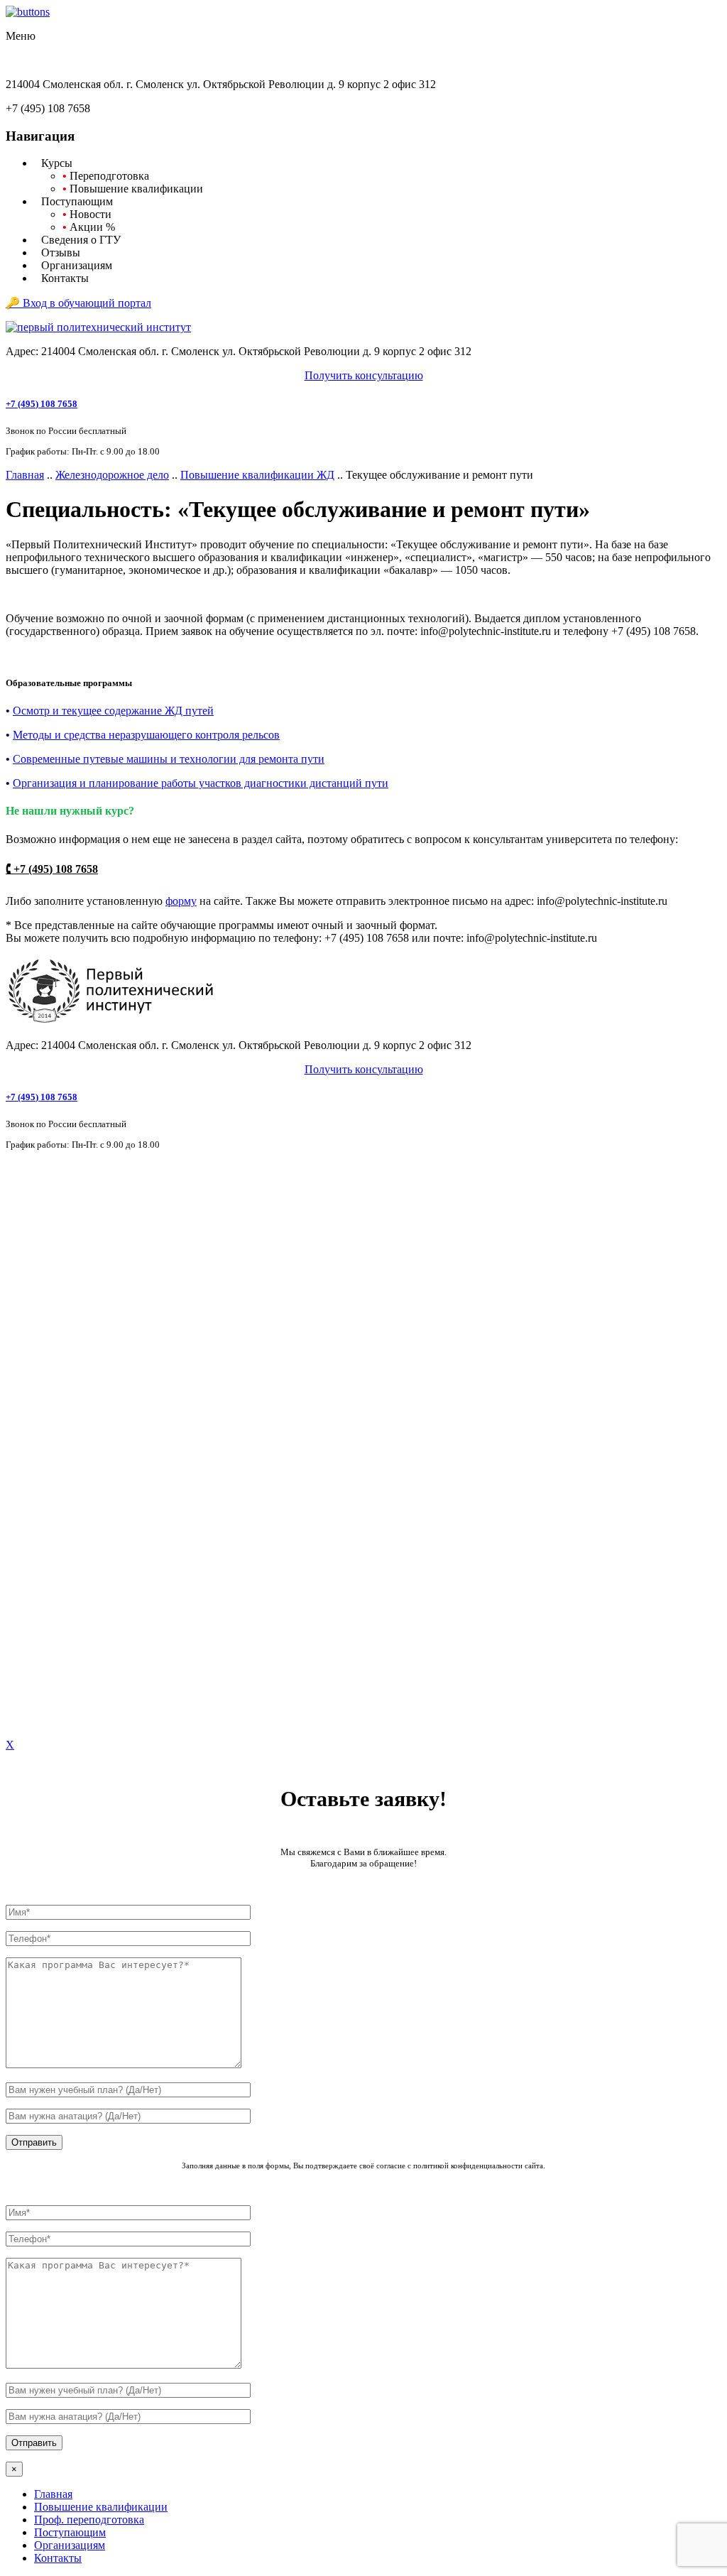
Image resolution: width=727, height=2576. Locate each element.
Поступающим (70, 2532)
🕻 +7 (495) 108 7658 (52, 869)
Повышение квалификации (101, 2507)
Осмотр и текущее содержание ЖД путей (113, 711)
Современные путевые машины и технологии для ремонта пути (169, 759)
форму (181, 901)
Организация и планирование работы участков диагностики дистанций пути (201, 783)
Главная (25, 475)
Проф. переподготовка (89, 2520)
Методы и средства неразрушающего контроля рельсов (146, 735)
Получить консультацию (364, 375)
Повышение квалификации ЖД (257, 475)
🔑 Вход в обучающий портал (78, 303)
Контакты (58, 2558)
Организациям (70, 2545)
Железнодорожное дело (112, 475)
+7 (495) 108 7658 (42, 404)
